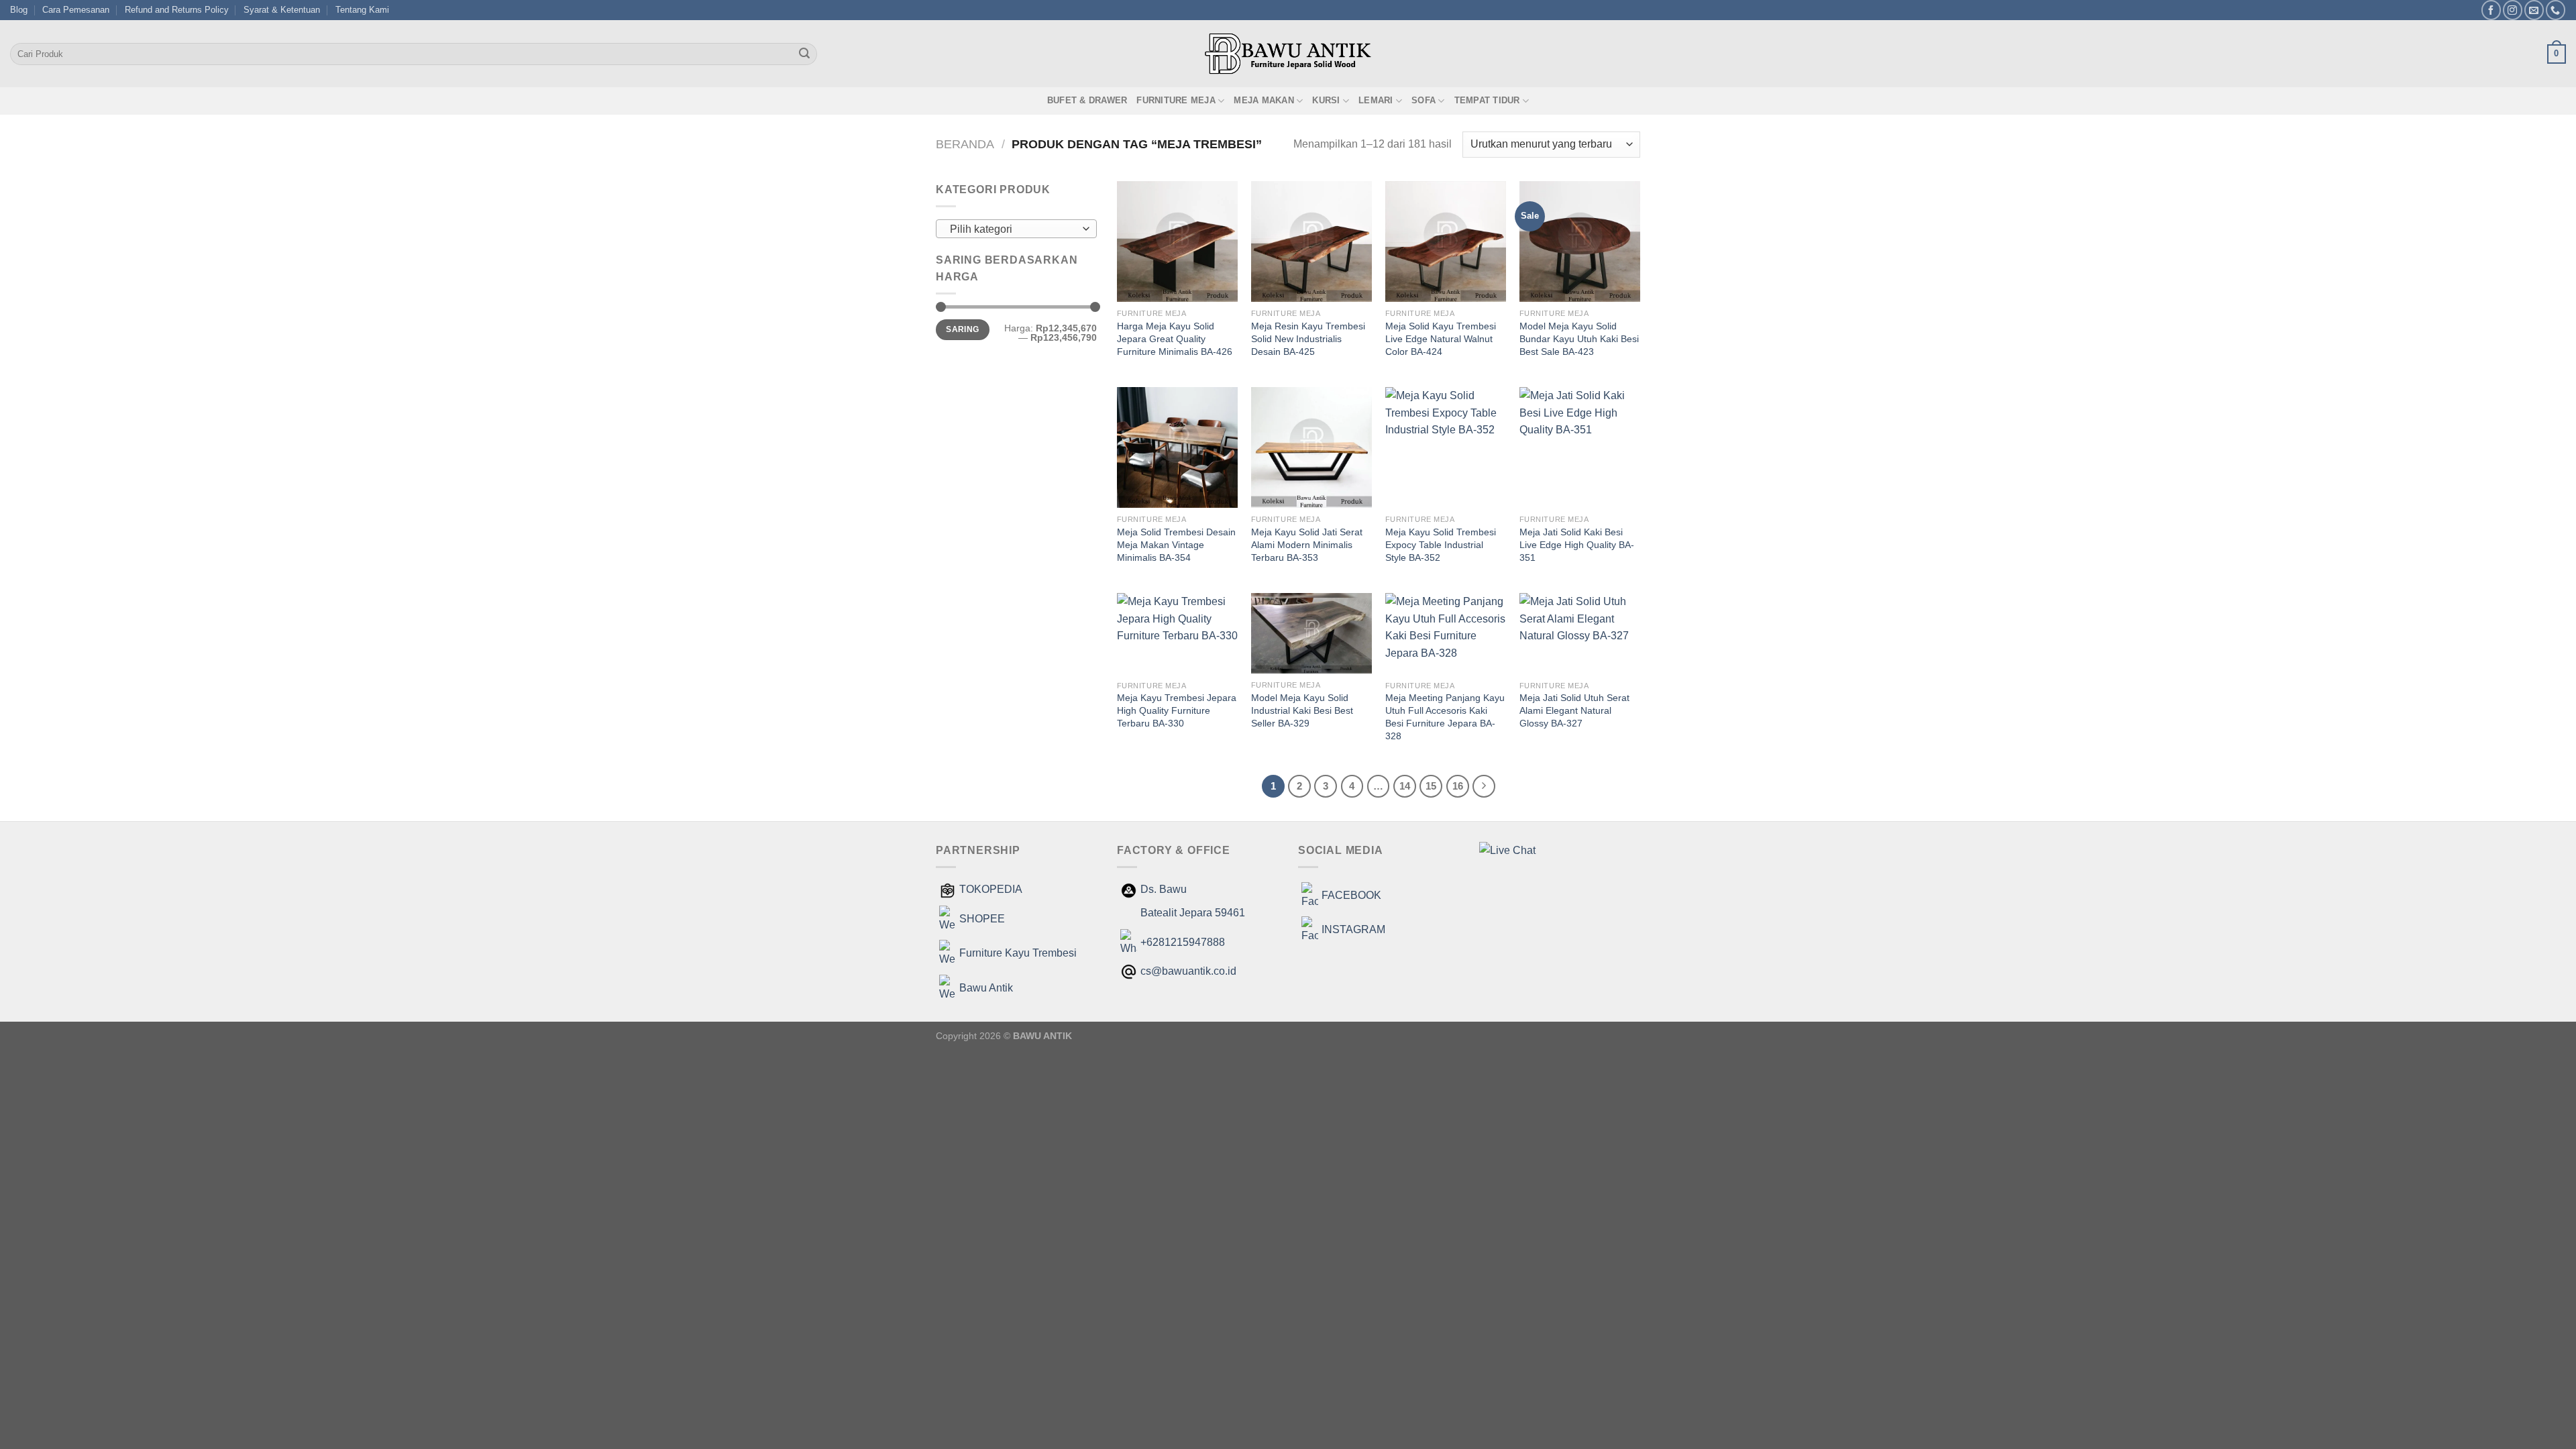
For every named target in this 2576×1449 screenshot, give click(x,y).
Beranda (965, 144)
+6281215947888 (1183, 942)
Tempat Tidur (1487, 100)
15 (1431, 786)
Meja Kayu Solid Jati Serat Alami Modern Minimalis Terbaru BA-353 (1307, 544)
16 (1458, 786)
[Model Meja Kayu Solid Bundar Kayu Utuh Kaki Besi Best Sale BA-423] (1580, 241)
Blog (19, 10)
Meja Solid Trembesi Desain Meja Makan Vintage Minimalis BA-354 (1176, 544)
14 (1405, 786)
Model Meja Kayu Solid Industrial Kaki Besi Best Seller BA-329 (1302, 710)
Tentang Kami (362, 10)
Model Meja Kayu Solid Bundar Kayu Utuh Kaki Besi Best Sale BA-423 (1579, 338)
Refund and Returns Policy (177, 10)
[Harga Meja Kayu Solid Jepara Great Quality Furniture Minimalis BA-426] (1177, 241)
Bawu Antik (986, 988)
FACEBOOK (1351, 895)
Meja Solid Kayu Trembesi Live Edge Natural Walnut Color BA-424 (1441, 338)
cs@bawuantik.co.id (1188, 971)
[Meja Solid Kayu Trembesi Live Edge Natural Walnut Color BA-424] (1446, 241)
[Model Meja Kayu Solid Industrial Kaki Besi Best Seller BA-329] (1311, 633)
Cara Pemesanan (76, 10)
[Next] (1484, 786)
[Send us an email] (2534, 10)
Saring (962, 329)
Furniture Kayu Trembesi (1018, 953)
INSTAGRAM (1353, 929)
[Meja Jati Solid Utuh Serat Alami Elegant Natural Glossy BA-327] (1580, 634)
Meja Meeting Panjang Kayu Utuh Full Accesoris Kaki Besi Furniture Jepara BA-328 (1445, 716)
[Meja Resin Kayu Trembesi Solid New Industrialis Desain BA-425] (1311, 241)
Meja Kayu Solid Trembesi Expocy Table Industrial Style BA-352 (1441, 544)
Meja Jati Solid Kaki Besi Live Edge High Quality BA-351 (1577, 544)
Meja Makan (1264, 100)
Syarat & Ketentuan (282, 10)
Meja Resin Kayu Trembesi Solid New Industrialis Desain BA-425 (1308, 338)
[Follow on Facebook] (2491, 10)
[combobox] (1016, 229)
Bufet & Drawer (1087, 100)
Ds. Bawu (1164, 889)
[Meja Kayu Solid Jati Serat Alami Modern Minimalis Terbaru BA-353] (1311, 447)
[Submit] (804, 54)
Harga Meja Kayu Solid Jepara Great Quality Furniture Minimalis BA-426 (1175, 338)
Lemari (1376, 100)
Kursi (1326, 100)
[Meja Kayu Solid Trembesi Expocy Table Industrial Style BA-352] (1446, 447)
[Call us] (2556, 10)
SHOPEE (982, 919)
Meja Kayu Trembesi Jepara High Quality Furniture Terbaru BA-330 (1177, 710)
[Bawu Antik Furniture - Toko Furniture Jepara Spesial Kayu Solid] (1288, 54)
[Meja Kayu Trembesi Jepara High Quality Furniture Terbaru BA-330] (1177, 634)
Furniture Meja (1176, 100)
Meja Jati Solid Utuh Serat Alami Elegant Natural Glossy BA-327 (1574, 710)
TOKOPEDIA (991, 889)
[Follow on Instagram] (2513, 10)
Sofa (1424, 100)
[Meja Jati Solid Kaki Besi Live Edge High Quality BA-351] (1580, 447)
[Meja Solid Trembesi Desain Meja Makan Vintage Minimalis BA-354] (1177, 447)
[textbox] (1013, 229)
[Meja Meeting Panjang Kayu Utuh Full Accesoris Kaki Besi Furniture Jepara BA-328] (1446, 634)
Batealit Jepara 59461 (1193, 913)
